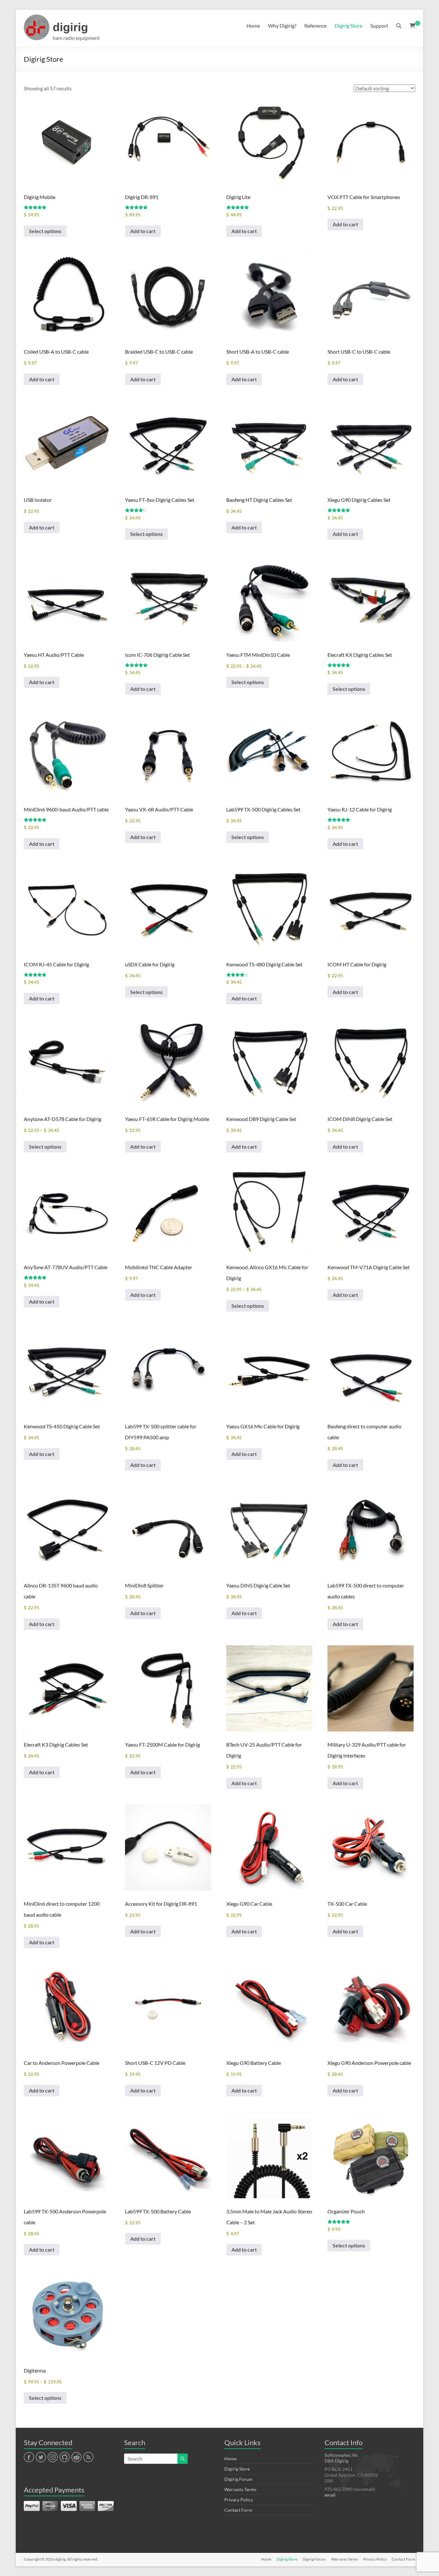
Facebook (29, 2457)
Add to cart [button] (143, 231)
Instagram (53, 2457)
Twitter (41, 2457)
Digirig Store (348, 26)
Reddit (76, 2457)
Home (253, 26)
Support (379, 26)
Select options (45, 231)
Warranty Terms (240, 2489)
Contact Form (238, 2510)
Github (64, 2457)
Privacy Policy (239, 2500)
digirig (70, 27)
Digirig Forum (238, 2479)
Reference (315, 26)
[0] (412, 26)
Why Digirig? (282, 26)
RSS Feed (88, 2457)
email (330, 2495)
